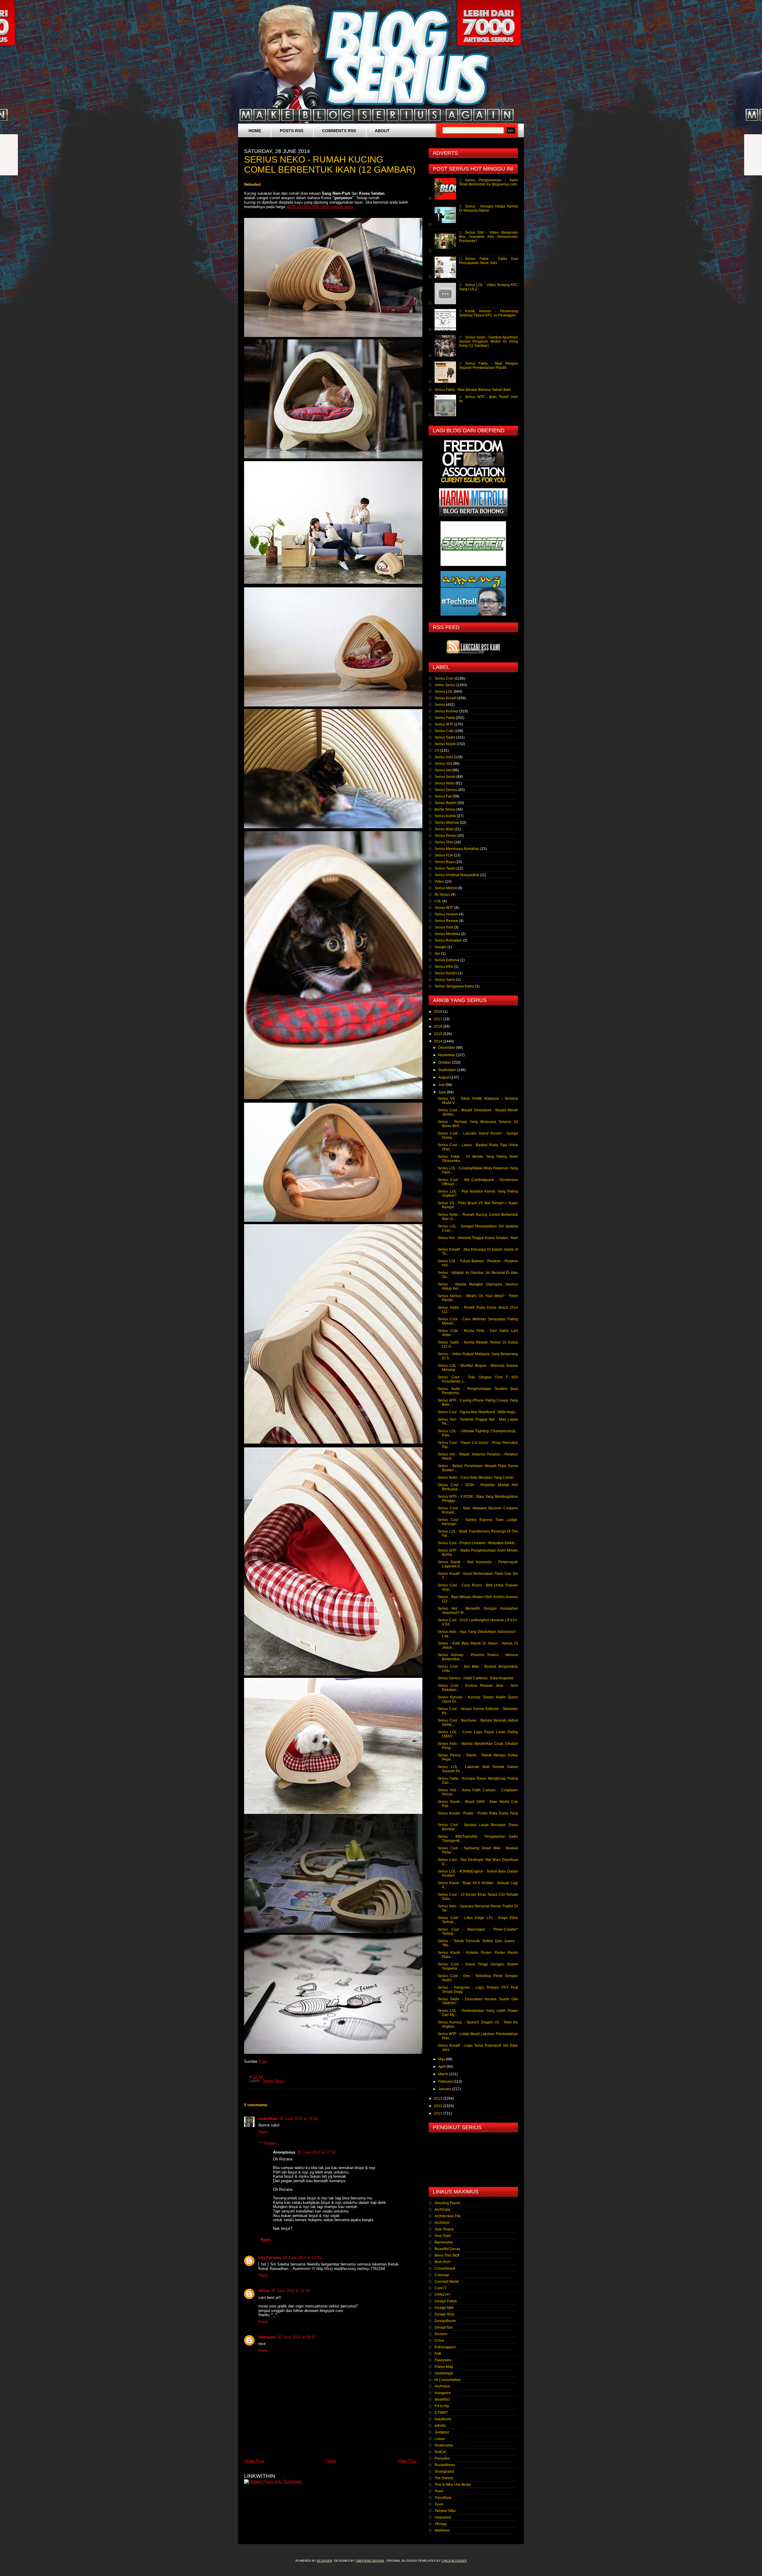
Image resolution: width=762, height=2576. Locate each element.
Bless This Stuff (447, 2255)
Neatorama (444, 2445)
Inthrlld (440, 2426)
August (444, 1077)
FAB (438, 2354)
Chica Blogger (454, 2561)
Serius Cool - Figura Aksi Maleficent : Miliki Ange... (478, 1412)
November (447, 1055)
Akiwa (264, 2291)
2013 (439, 2098)
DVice (439, 2341)
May (442, 2059)
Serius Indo (444, 757)
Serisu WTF (444, 908)
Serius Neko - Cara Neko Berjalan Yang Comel (476, 1477)
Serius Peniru (446, 836)
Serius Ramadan (448, 940)
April (442, 2067)
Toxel (439, 2491)
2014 (439, 1041)
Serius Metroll (446, 888)
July (442, 1085)
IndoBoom (443, 2419)
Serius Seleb (445, 777)
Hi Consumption (448, 2380)
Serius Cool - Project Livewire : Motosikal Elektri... (477, 1543)
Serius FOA (444, 855)
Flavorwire (443, 2360)
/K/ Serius (442, 895)
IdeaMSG (442, 2399)
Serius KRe (444, 967)
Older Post (407, 2461)
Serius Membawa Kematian (457, 849)
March (444, 2074)
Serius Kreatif (445, 698)
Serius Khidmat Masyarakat (457, 875)
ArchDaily (442, 2210)
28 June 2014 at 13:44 (298, 2119)
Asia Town (443, 2236)
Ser (437, 954)
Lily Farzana (270, 2258)
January (445, 2089)
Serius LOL (444, 692)
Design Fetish (446, 2301)
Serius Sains (445, 980)
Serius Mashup (447, 823)
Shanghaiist (444, 2472)
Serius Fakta (445, 718)
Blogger (325, 2561)
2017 (439, 1019)
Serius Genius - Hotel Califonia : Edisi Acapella (475, 1678)
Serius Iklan (444, 829)
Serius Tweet (445, 868)
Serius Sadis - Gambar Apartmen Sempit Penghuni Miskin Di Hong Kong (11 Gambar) (488, 341)
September (448, 1070)
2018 (439, 1012)
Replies (271, 2143)
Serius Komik (445, 816)
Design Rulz (445, 2314)
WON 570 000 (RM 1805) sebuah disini (320, 207)
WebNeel (442, 2530)
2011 (439, 2113)
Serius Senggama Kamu (454, 986)
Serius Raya (445, 862)
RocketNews (445, 2465)
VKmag (441, 2524)
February (446, 2082)
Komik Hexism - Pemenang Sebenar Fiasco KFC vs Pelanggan (488, 313)
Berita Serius (445, 809)
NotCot (440, 2452)
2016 (439, 1026)
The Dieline (444, 2478)
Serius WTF (444, 724)
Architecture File (448, 2216)
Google (441, 947)
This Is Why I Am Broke (453, 2485)
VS (437, 751)
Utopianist (443, 2517)
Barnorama (444, 2242)
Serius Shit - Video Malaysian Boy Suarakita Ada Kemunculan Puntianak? (488, 237)
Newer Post (254, 2461)
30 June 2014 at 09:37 (297, 2337)
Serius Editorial (447, 960)
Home (255, 131)
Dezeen (441, 2334)
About (382, 131)
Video (439, 881)
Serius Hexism (446, 914)
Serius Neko (273, 2081)
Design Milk (444, 2308)
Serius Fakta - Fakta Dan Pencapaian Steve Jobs (488, 261)
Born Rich (443, 2262)
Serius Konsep (446, 711)
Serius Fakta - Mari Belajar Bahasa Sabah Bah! (473, 390)
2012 (439, 2106)
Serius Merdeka (447, 934)
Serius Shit (443, 764)
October (445, 1062)
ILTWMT (441, 2413)
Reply (263, 2132)
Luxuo (440, 2439)
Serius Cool (444, 678)
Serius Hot (443, 770)
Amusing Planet (447, 2203)
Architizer (442, 2223)
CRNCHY (442, 2295)
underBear (268, 2119)
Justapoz (442, 2432)
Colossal (442, 2275)
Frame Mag (444, 2367)
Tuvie (439, 2504)
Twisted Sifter (445, 2511)
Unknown (267, 2337)
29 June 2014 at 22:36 (290, 2291)
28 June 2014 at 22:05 (302, 2258)
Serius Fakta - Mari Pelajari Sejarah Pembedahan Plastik (488, 366)
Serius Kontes (446, 973)
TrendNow (443, 2498)
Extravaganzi (445, 2347)
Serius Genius (446, 790)
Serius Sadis (445, 737)
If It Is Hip (442, 2406)
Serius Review (446, 921)
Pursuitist (442, 2458)
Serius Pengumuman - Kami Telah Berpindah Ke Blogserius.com (488, 182)
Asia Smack (444, 2229)
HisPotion (442, 2386)
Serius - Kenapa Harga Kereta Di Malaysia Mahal (488, 208)
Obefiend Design (370, 2561)
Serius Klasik (445, 744)
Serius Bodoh (446, 803)
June (443, 1092)
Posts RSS (292, 131)
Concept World (447, 2282)
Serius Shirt (444, 842)
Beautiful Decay (447, 2249)
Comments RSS (339, 131)
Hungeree (443, 2393)
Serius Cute (444, 731)
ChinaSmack (445, 2268)
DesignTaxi (444, 2327)
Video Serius (445, 685)
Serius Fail (443, 796)
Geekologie (444, 2373)
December (447, 1048)
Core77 (441, 2288)
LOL (438, 901)
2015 (439, 1034)
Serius (440, 705)
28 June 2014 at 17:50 (316, 2152)
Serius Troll (444, 927)
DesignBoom (445, 2321)
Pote (263, 2061)
